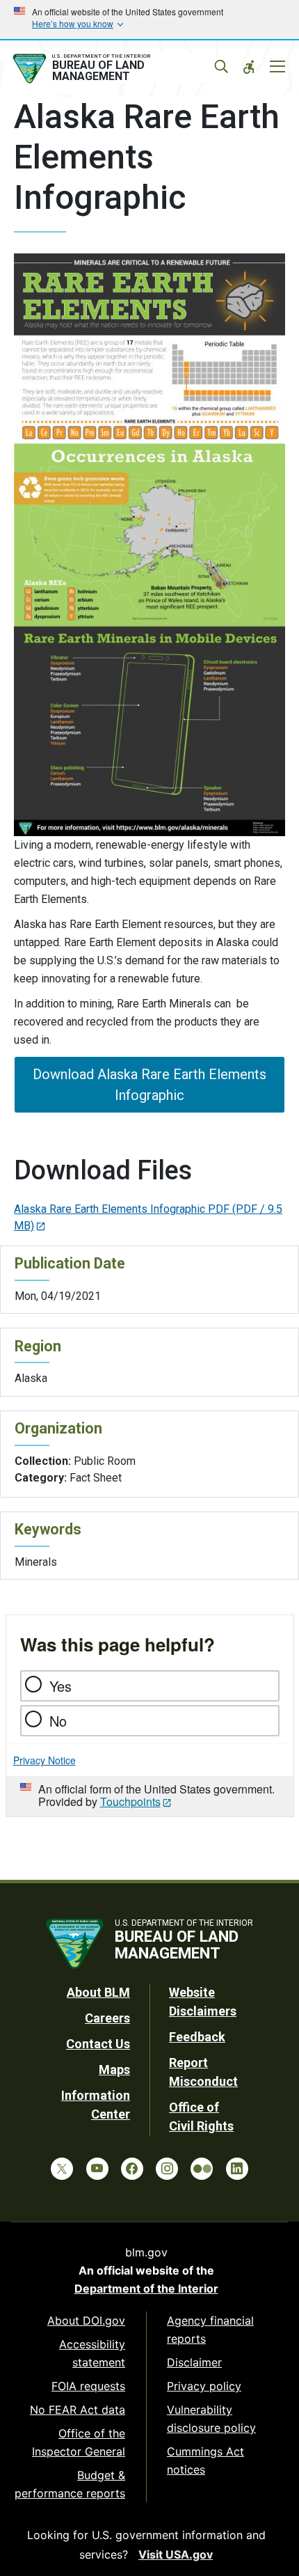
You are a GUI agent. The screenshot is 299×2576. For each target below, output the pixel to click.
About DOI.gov (86, 2320)
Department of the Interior (146, 2288)
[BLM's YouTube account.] (97, 2169)
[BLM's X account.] (62, 2169)
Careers (107, 2018)
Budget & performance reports (70, 2484)
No (58, 1721)
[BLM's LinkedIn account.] (237, 2169)
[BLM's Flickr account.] (202, 2169)
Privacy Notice (45, 1760)
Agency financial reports (210, 2330)
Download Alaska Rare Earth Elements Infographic (149, 1085)
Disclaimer (194, 2362)
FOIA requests (88, 2386)
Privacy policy (204, 2386)
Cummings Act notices (205, 2460)
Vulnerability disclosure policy (211, 2419)
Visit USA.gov (176, 2554)
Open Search (221, 67)
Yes (60, 1686)
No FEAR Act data (78, 2410)
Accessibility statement (92, 2353)
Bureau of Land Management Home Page (113, 69)
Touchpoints (130, 1801)
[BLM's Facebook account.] (132, 2169)
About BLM (98, 1992)
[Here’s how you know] (149, 19)
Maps (114, 2070)
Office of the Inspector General (79, 2442)
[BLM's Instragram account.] (167, 2169)
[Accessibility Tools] (249, 67)
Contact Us (98, 2044)
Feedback (197, 2037)
